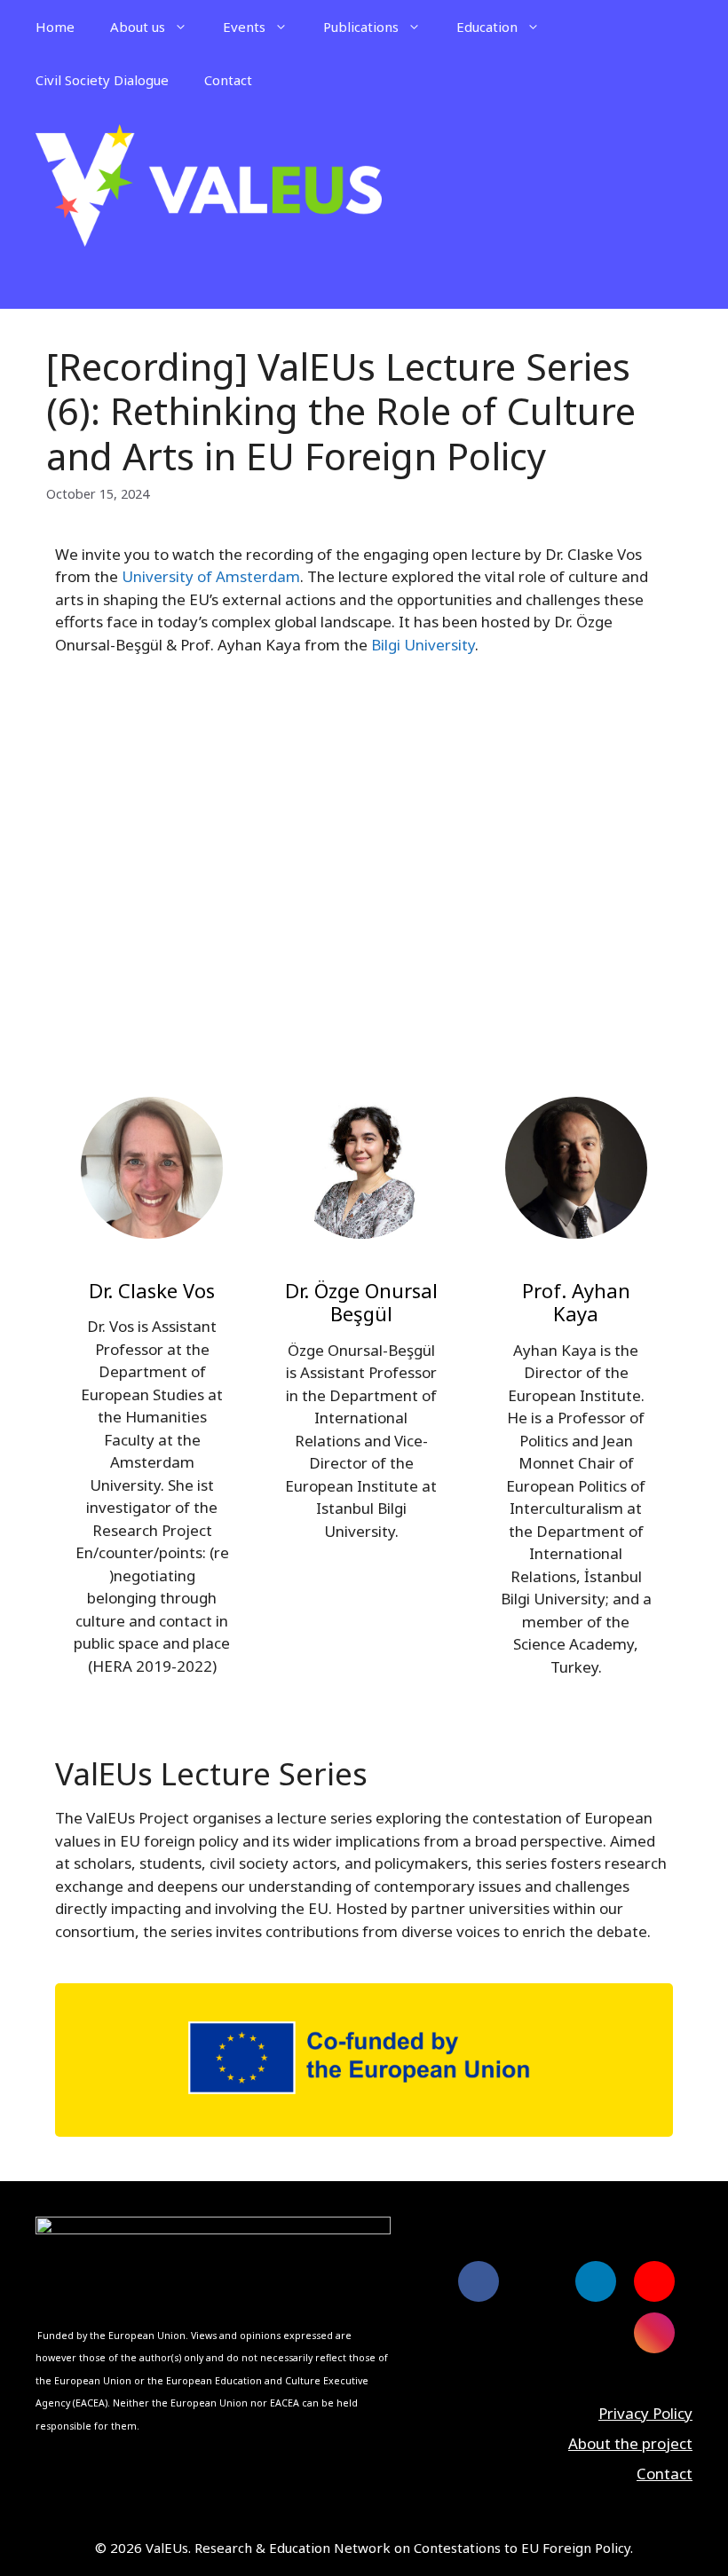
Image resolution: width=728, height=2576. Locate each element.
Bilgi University (423, 645)
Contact (228, 80)
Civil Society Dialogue (102, 80)
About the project (630, 2443)
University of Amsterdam (211, 576)
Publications (361, 27)
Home (55, 27)
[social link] (479, 2281)
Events (244, 27)
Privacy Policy (645, 2413)
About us (138, 27)
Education (487, 27)
